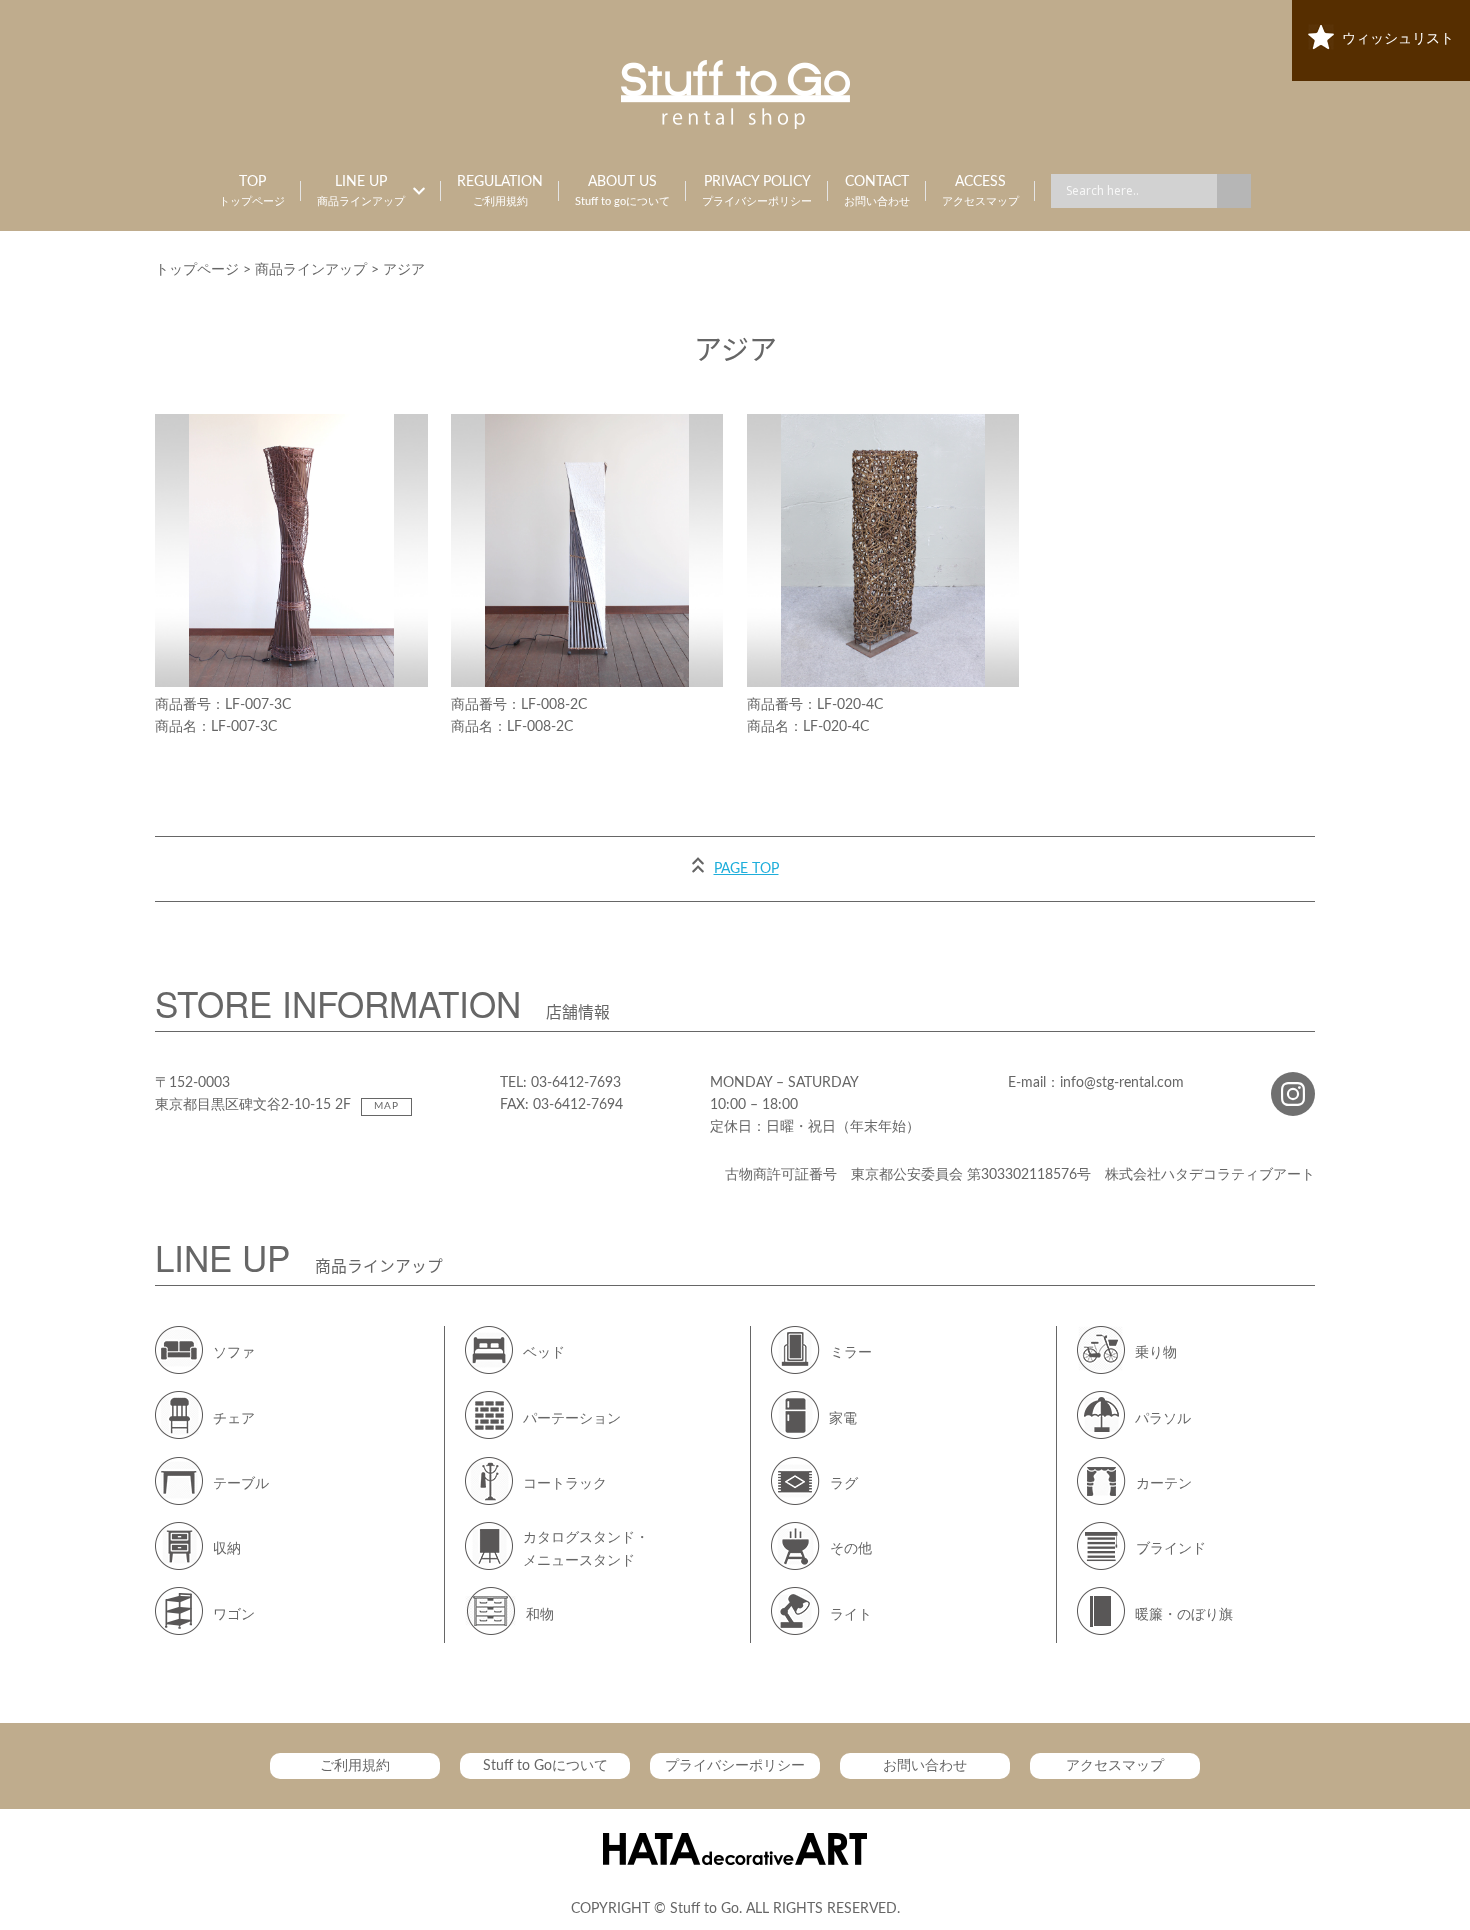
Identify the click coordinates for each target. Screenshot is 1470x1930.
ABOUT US (622, 191)
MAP (386, 1106)
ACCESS (980, 191)
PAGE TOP (746, 869)
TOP (252, 191)
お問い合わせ (925, 1766)
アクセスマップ (1115, 1766)
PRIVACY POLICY (757, 191)
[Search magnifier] (1234, 191)
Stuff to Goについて (545, 1766)
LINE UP (361, 191)
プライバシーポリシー (735, 1766)
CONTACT (877, 191)
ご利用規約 (355, 1766)
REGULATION (500, 191)
